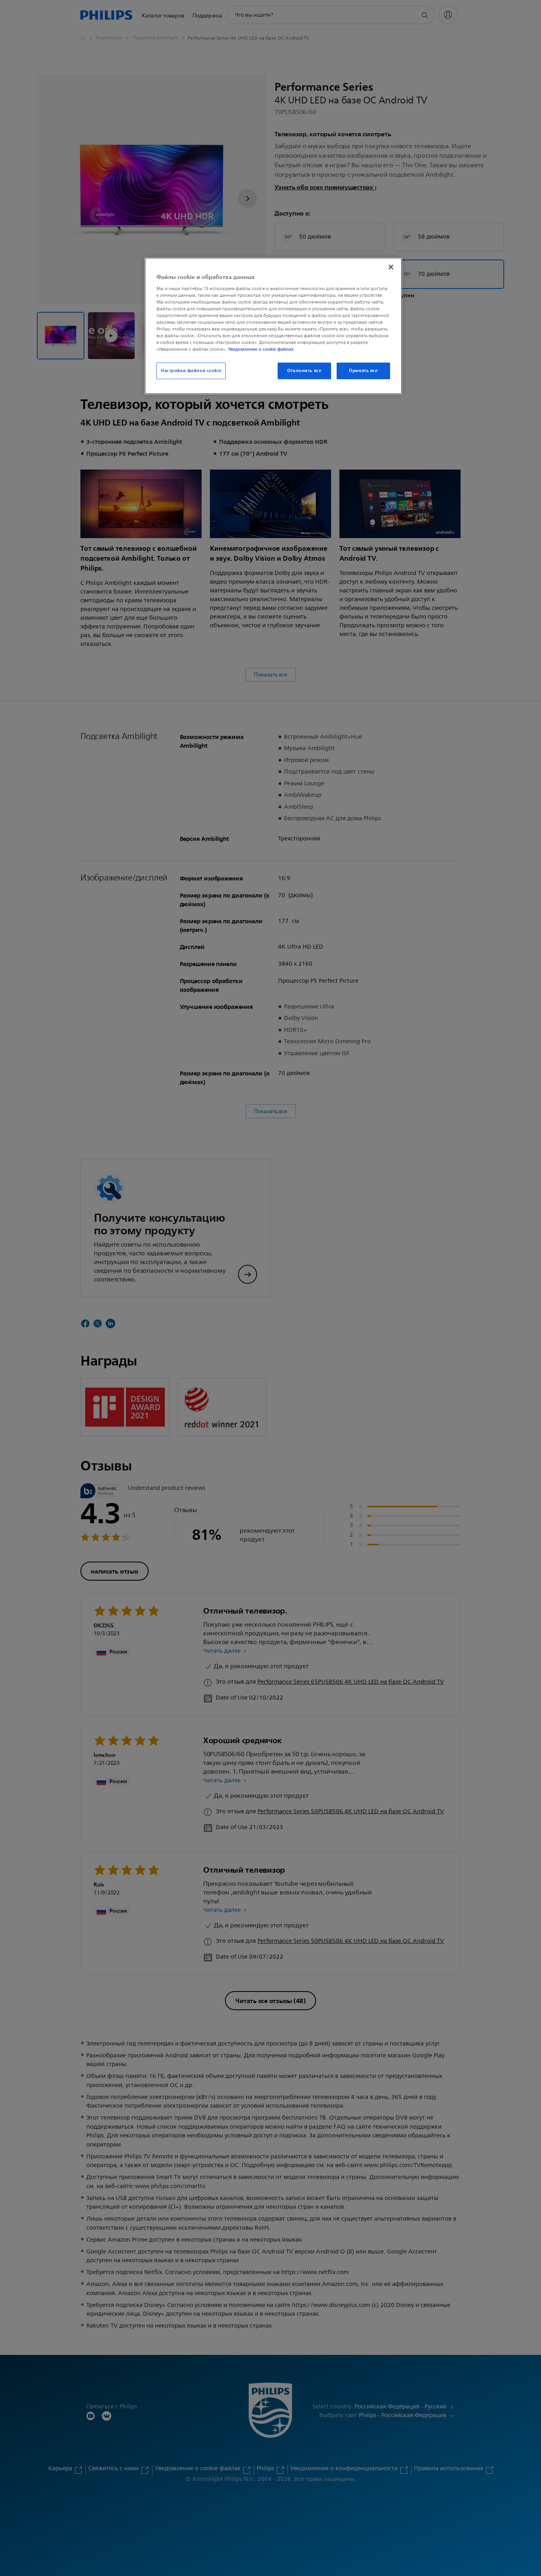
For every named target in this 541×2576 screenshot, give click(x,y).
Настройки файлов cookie (191, 370)
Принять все (363, 370)
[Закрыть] (391, 267)
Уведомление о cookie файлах (261, 349)
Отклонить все (304, 370)
